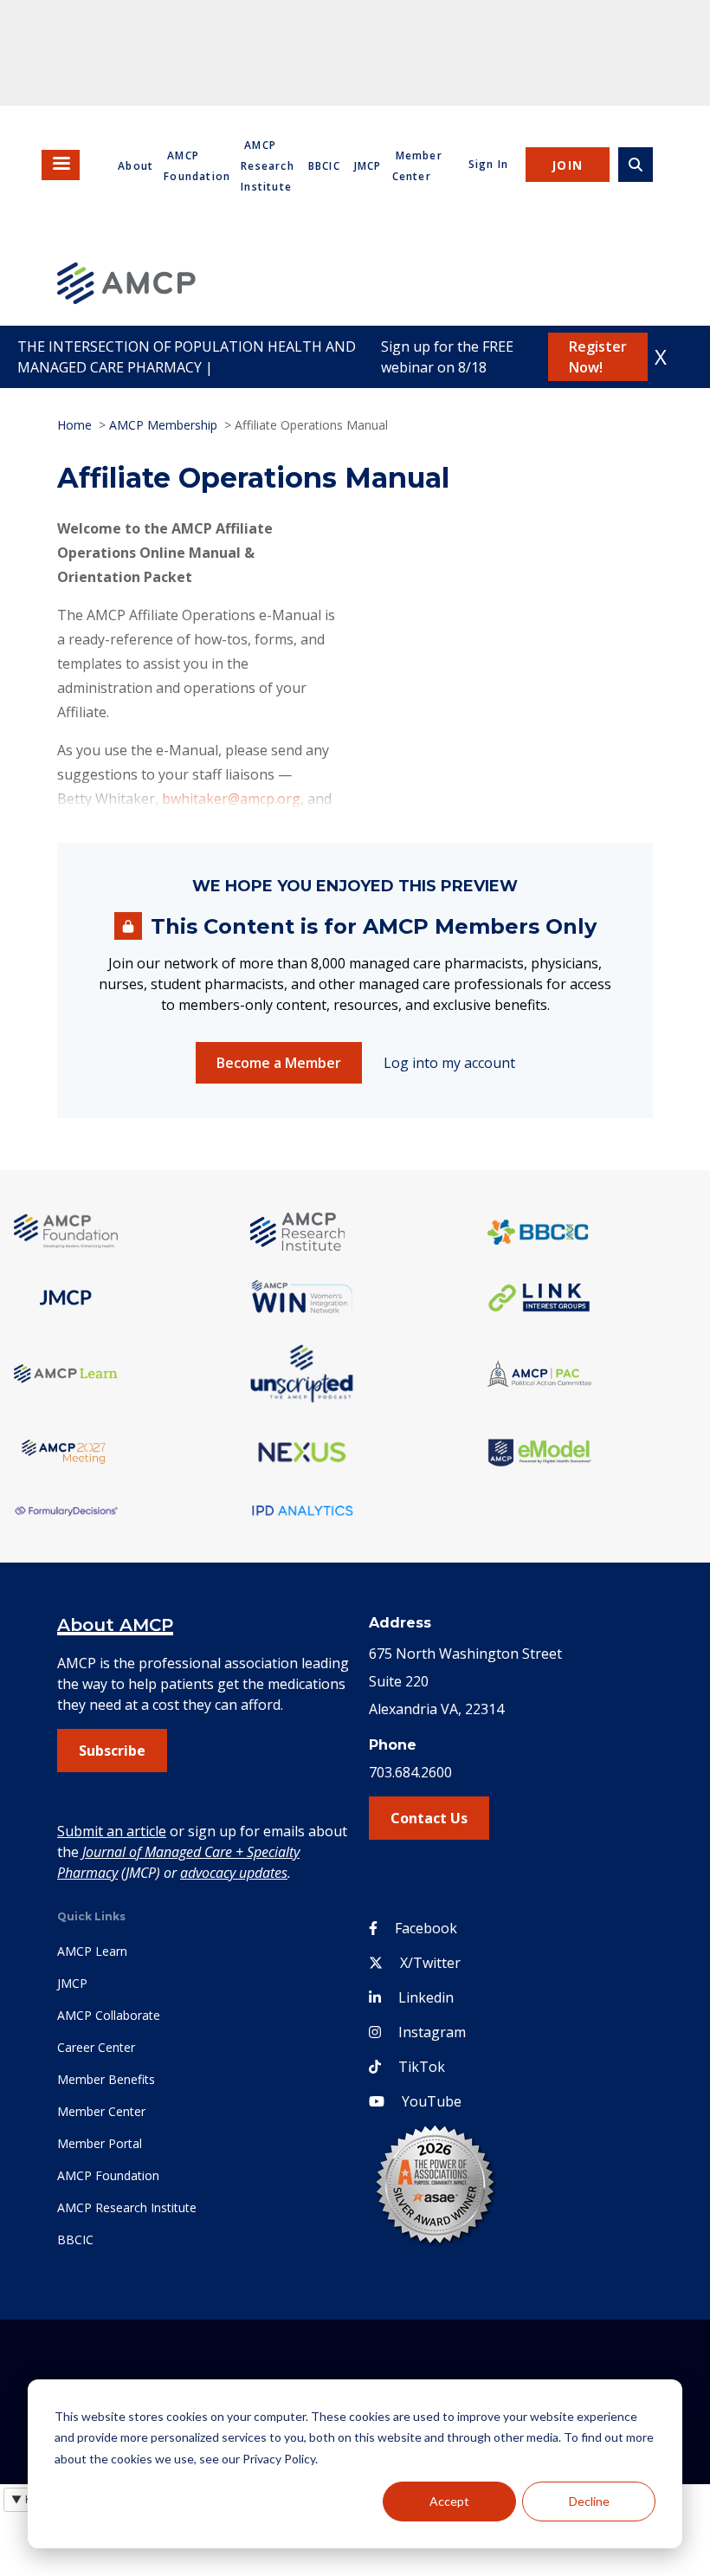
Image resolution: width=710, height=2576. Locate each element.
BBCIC (324, 166)
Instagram (432, 2032)
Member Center (101, 2111)
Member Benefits (106, 2079)
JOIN (568, 165)
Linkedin (426, 1997)
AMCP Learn (92, 1951)
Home (74, 425)
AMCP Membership (163, 425)
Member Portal (100, 2143)
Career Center (96, 2047)
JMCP (368, 166)
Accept (449, 2501)
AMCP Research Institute (268, 166)
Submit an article (112, 1831)
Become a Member (279, 1063)
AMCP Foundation (108, 2175)
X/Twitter (430, 1963)
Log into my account (449, 1063)
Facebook (426, 1928)
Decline (589, 2501)
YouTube (432, 2101)
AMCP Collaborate (109, 2015)
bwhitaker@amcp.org (231, 799)
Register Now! (598, 357)
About (136, 166)
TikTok (422, 2067)
